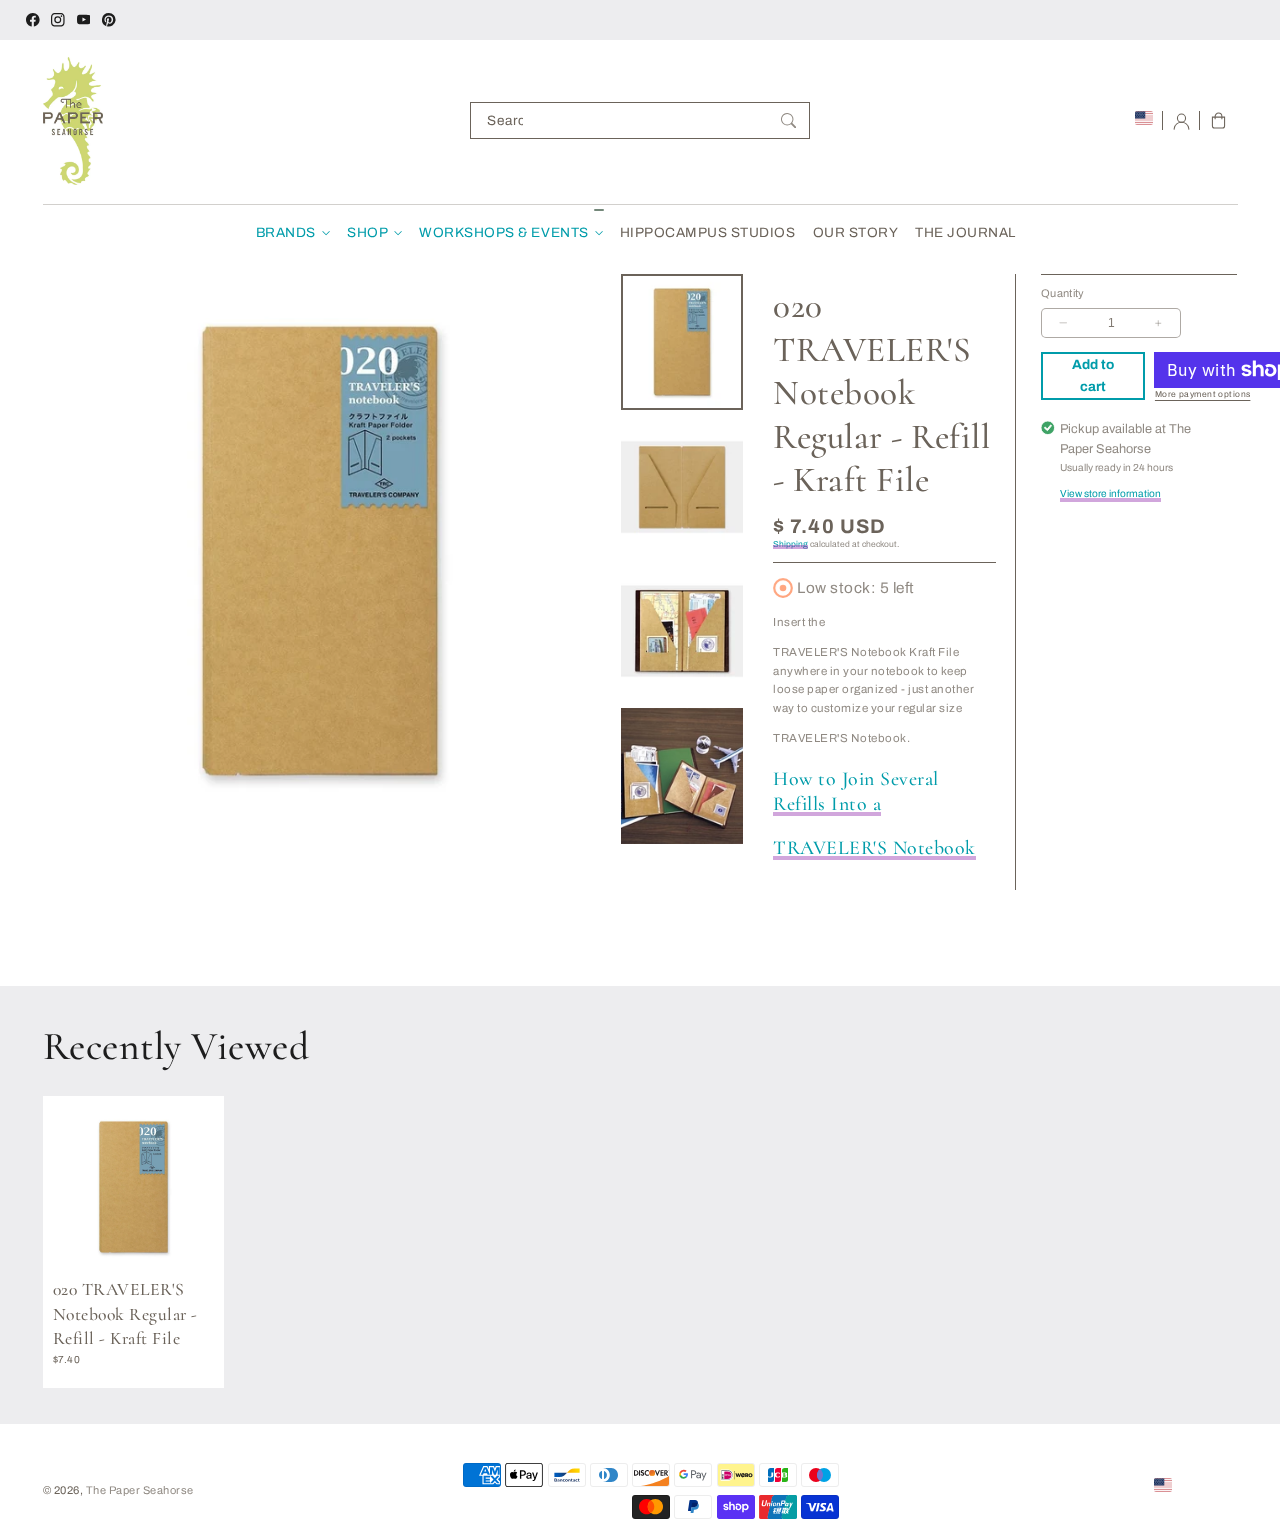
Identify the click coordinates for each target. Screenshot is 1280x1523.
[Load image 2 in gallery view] (682, 487)
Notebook (874, 848)
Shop (367, 232)
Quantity (1063, 293)
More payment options (1203, 394)
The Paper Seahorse (140, 1490)
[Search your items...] (788, 121)
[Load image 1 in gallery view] (682, 342)
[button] (1218, 120)
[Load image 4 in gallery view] (682, 776)
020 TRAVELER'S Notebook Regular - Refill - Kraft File (125, 1314)
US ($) (1193, 1484)
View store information (1110, 493)
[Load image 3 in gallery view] (682, 631)
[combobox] (640, 120)
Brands (286, 232)
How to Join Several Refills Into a (856, 791)
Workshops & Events (503, 232)
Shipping (790, 544)
